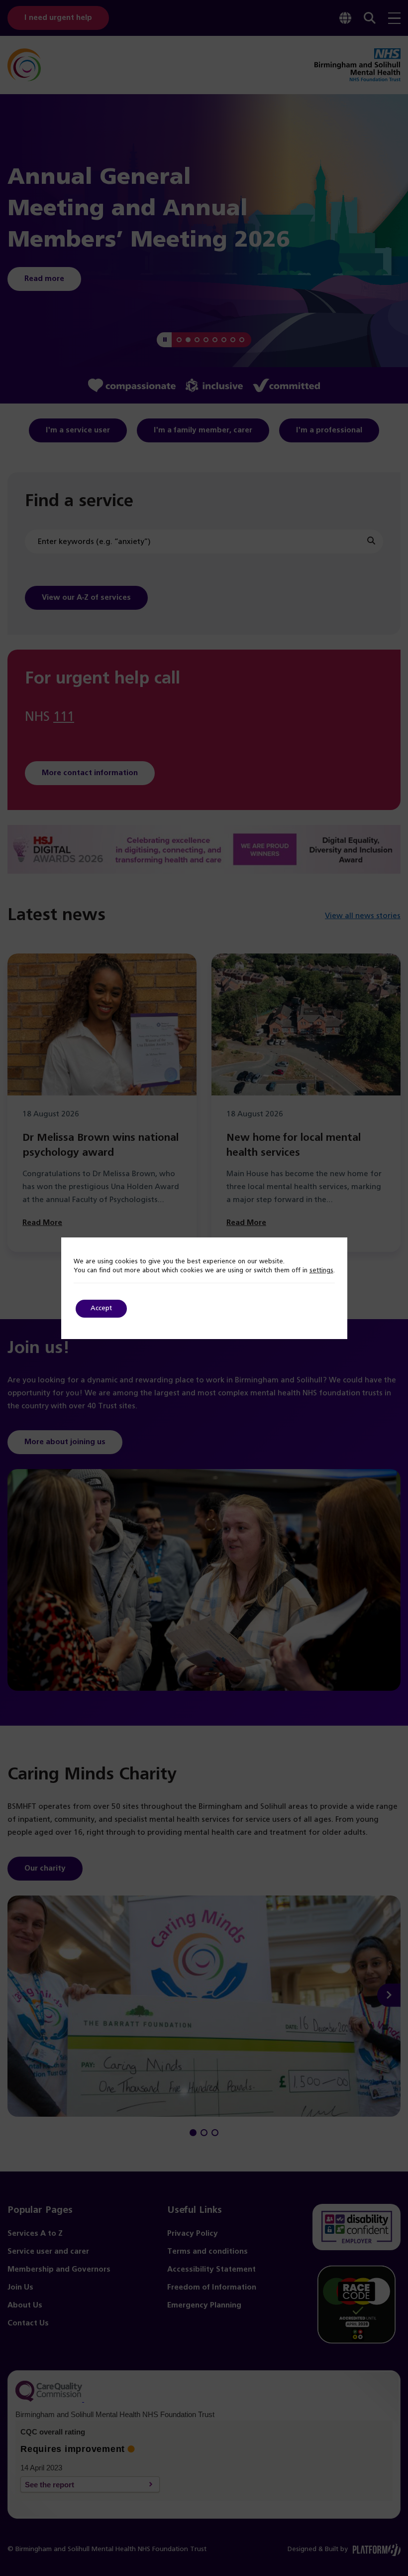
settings (321, 1271)
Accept (101, 1308)
